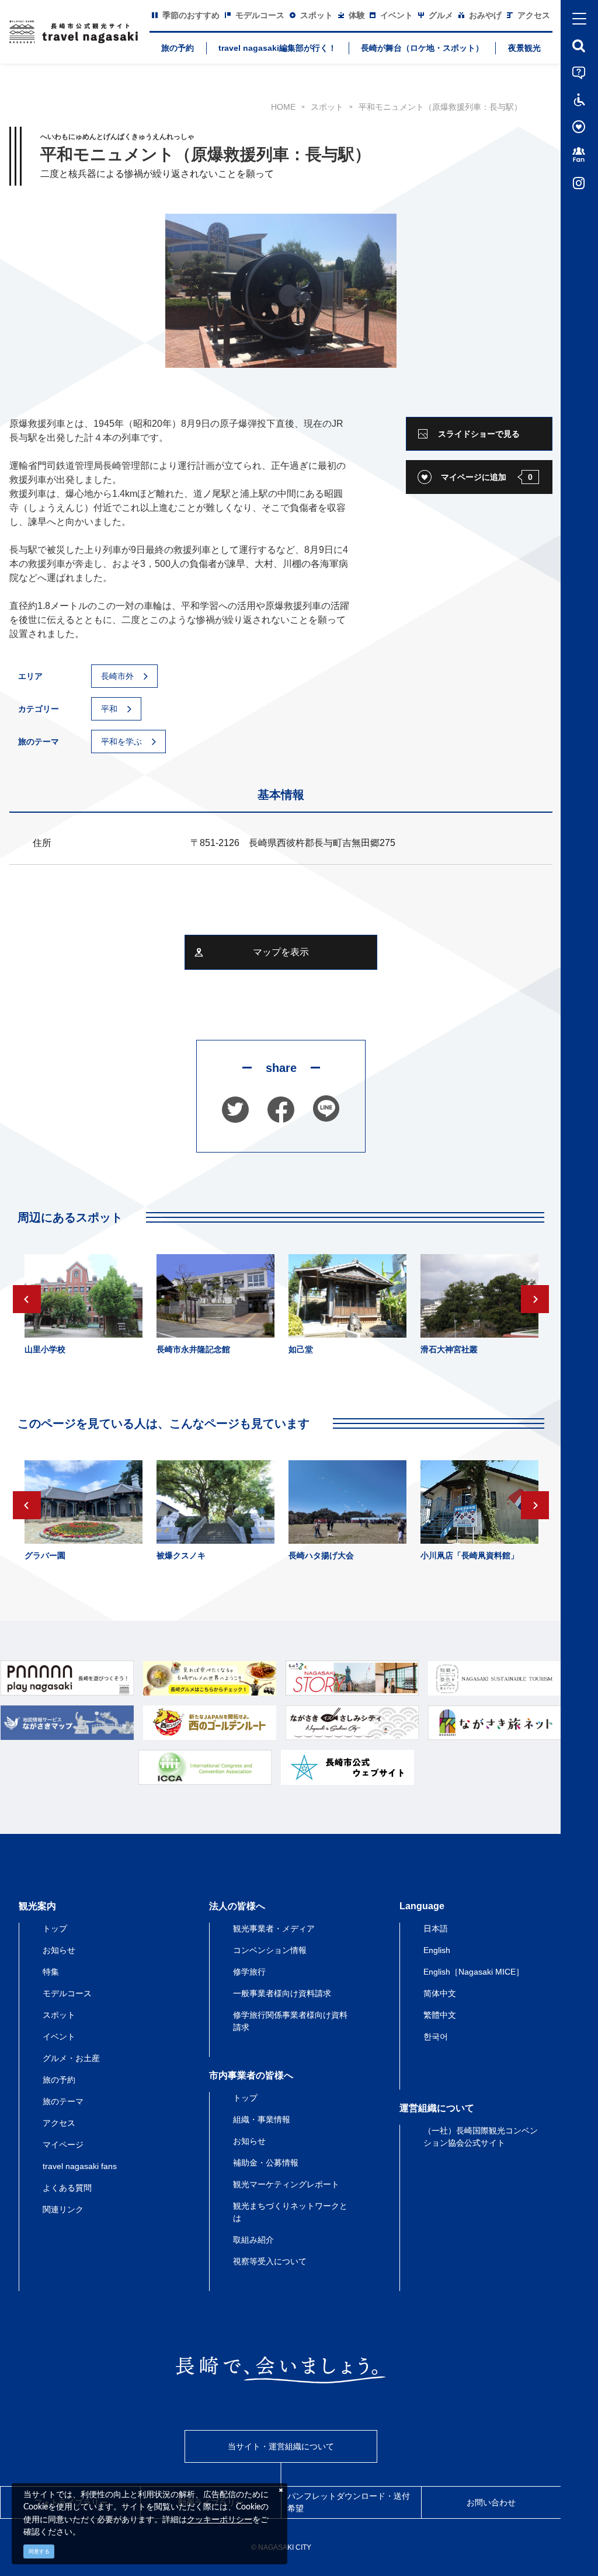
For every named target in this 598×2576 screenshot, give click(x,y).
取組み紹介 (253, 2240)
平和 (109, 709)
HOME (283, 107)
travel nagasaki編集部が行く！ (277, 48)
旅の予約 (178, 48)
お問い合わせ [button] (491, 2502)
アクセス (59, 2123)
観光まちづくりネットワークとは (290, 2212)
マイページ (63, 2145)
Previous (27, 1299)
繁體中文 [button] (440, 2015)
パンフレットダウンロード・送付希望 (349, 2502)
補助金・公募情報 (266, 2163)
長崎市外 (117, 676)
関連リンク (63, 2209)
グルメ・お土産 (71, 2058)
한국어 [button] (436, 2037)
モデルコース (67, 1993)
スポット (327, 107)
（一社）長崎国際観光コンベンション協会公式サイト (481, 2137)
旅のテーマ (63, 2101)
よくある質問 (67, 2188)
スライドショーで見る (479, 434)
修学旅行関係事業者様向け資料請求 (290, 2021)
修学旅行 (249, 1972)
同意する (39, 2551)
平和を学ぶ (121, 742)
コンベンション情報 (270, 1950)
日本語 (436, 1928)
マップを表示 (281, 952)
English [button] (437, 1950)
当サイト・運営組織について (281, 2446)
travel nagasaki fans (80, 2166)
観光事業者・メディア (274, 1928)
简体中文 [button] (440, 1993)
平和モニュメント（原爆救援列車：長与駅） (440, 107)
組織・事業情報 (262, 2119)
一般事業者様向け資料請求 (282, 1993)
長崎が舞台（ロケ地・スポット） (422, 48)
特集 (51, 1972)
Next (535, 1299)
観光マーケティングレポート (286, 2184)
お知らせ (59, 1950)
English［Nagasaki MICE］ (474, 1972)
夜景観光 (524, 48)
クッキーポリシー (220, 2519)
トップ (55, 1928)
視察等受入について (270, 2261)
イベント (59, 2037)
